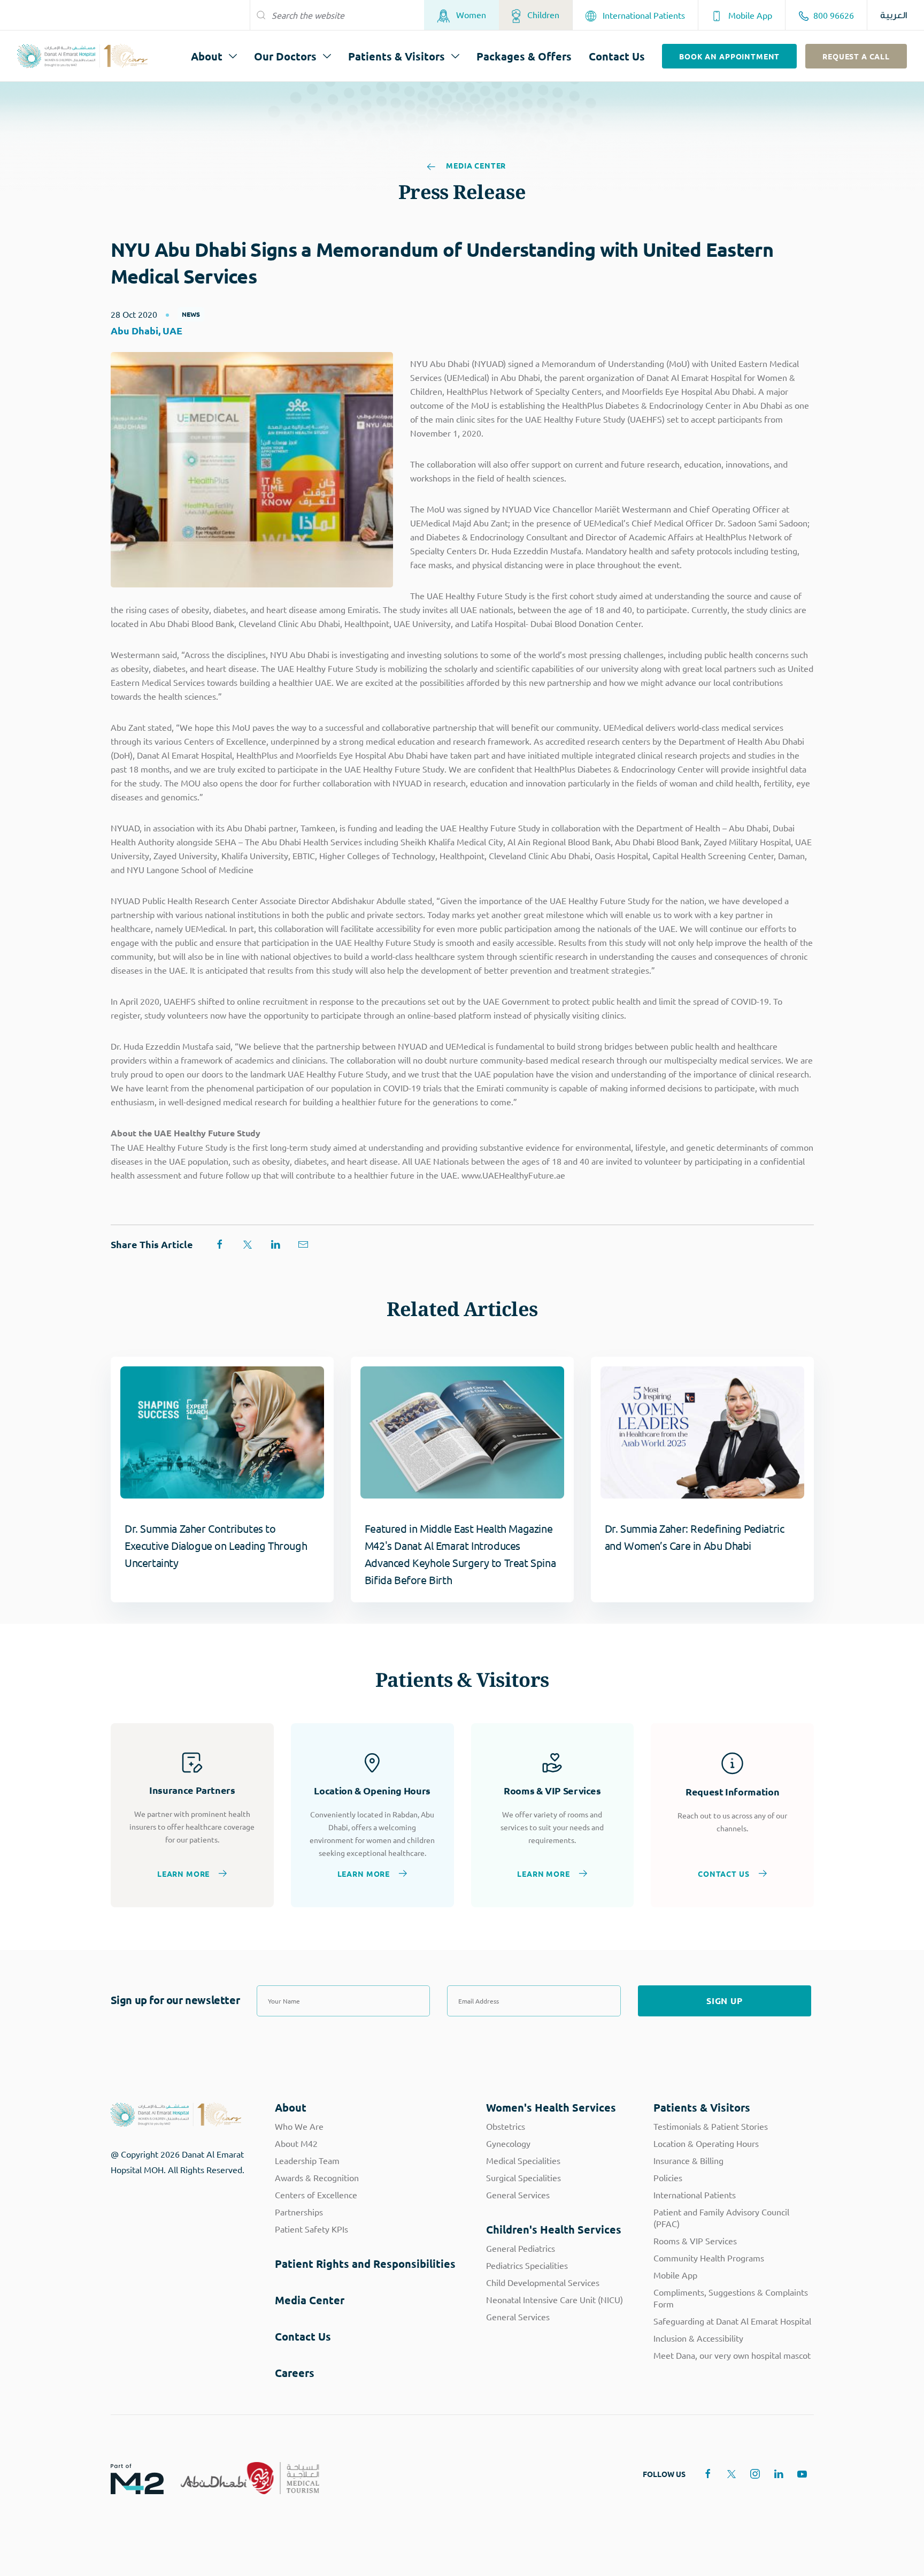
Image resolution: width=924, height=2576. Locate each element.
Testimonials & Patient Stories (711, 2126)
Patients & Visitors (396, 56)
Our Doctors (285, 56)
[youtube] (802, 2474)
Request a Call (856, 56)
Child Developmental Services (543, 2282)
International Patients (643, 15)
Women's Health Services (551, 2107)
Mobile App (749, 15)
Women (470, 14)
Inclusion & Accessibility (698, 2338)
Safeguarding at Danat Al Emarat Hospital (732, 2321)
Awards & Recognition (317, 2177)
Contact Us (617, 56)
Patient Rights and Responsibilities (365, 2264)
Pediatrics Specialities (527, 2265)
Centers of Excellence (316, 2195)
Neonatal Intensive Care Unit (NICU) (555, 2299)
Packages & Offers (524, 56)
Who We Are (299, 2126)
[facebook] (708, 2474)
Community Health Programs (709, 2258)
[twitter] (731, 2474)
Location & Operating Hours (706, 2143)
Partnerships (299, 2212)
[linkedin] (779, 2474)
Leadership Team (307, 2160)
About (207, 56)
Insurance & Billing (688, 2160)
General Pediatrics (521, 2248)
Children (542, 14)
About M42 (296, 2143)
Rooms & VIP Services (695, 2241)
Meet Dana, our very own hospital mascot (732, 2355)
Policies (668, 2177)
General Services (518, 2195)
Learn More (183, 1873)
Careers (295, 2373)
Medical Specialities (523, 2160)
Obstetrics (506, 2126)
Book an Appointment (729, 56)
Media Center (475, 166)
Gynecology (508, 2143)
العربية (894, 15)
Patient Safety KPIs (311, 2229)
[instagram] (755, 2474)
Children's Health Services (554, 2229)
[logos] (129, 2478)
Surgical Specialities (523, 2177)
